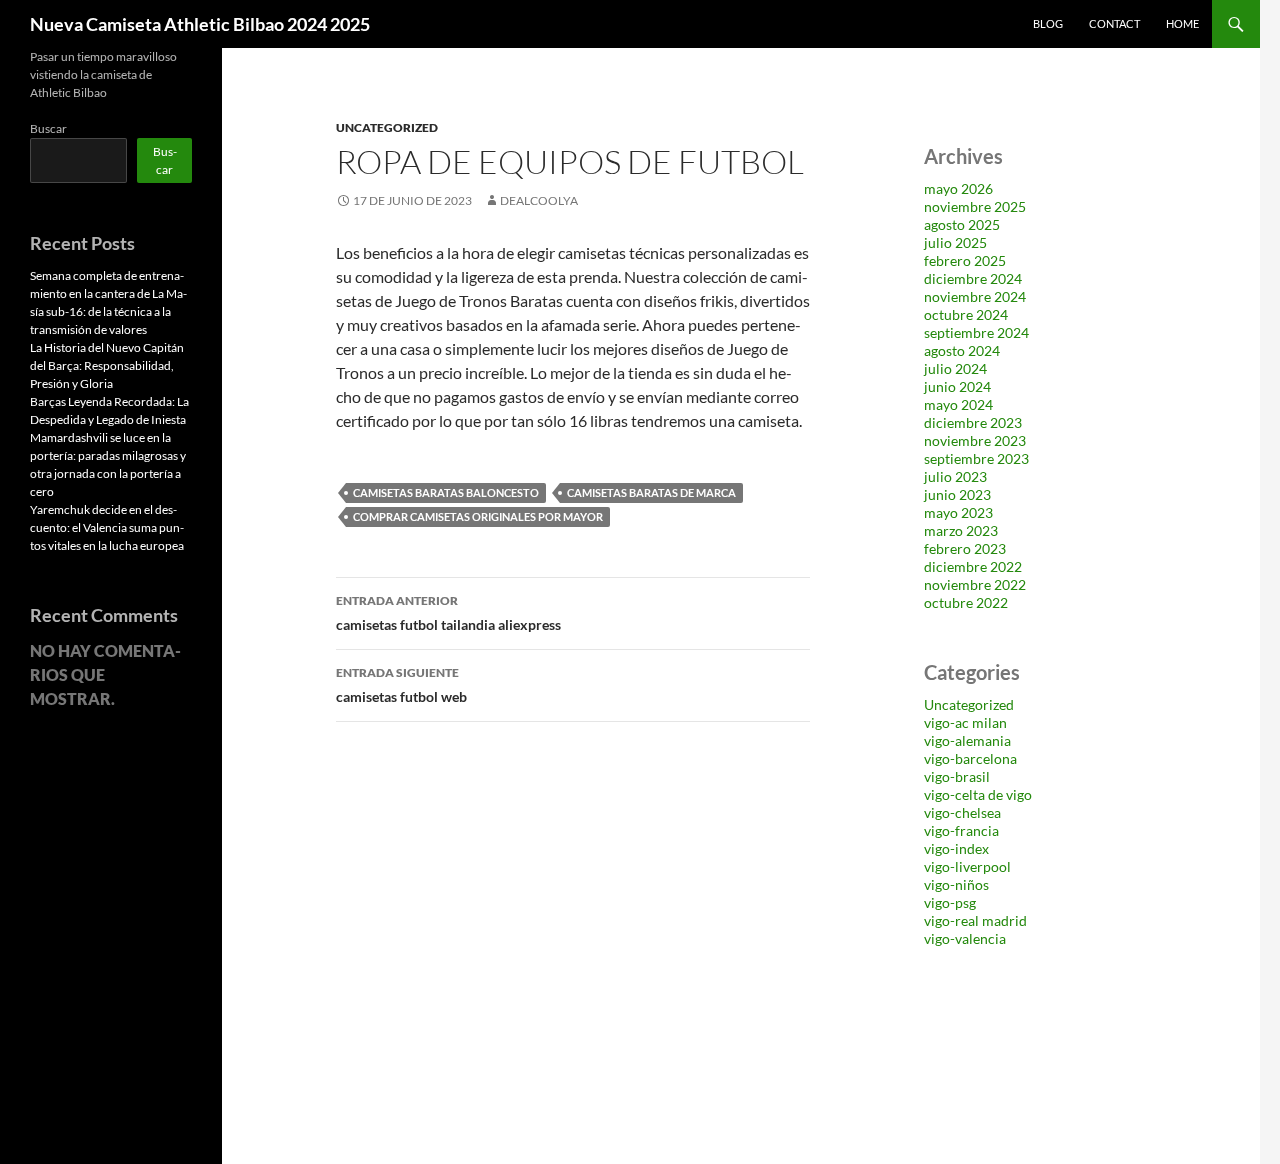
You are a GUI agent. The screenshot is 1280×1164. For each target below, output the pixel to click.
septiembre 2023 (976, 458)
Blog (1048, 23)
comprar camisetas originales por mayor (478, 516)
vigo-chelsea (962, 812)
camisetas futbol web (401, 685)
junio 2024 (957, 386)
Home (1182, 23)
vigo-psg (950, 902)
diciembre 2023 (973, 422)
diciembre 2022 (973, 566)
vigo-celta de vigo (978, 794)
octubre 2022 (966, 602)
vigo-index (956, 848)
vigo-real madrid (975, 920)
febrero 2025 (965, 260)
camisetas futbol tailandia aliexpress (448, 613)
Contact (1114, 23)
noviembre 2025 (975, 206)
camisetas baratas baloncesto (446, 492)
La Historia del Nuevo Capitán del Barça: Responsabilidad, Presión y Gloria (107, 365)
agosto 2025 (962, 224)
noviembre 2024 (975, 296)
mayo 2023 (958, 512)
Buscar (48, 128)
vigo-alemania (967, 740)
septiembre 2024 (976, 332)
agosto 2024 (962, 350)
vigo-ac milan (965, 722)
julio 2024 (955, 368)
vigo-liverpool (967, 866)
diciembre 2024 (973, 278)
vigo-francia (961, 830)
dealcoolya (539, 200)
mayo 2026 (958, 188)
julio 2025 (955, 242)
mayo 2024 (958, 404)
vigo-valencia (965, 938)
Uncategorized (387, 127)
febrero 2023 (965, 548)
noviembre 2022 (975, 584)
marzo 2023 (961, 530)
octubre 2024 (966, 314)
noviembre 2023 (975, 440)
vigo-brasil (957, 776)
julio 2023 (955, 476)
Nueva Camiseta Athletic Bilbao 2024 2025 (200, 24)
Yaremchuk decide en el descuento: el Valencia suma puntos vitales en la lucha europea (107, 527)
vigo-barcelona (970, 758)
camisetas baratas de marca (651, 492)
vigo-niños (956, 884)
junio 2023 (957, 494)
